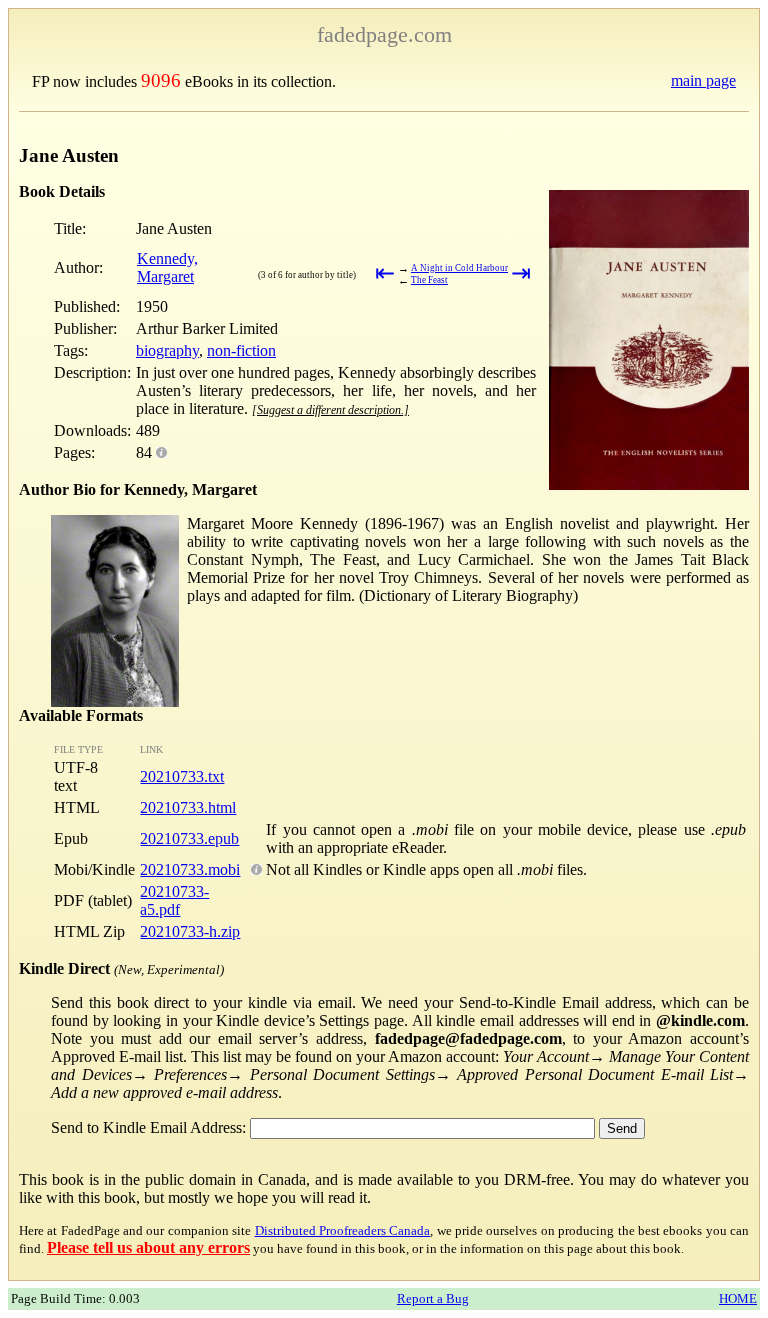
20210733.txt (182, 776)
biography (167, 350)
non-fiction (241, 350)
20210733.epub (189, 838)
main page (703, 80)
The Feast (429, 280)
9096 (161, 80)
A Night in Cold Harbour (459, 268)
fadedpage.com (384, 34)
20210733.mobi (190, 869)
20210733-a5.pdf (174, 900)
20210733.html (188, 807)
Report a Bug (433, 1298)
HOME (738, 1298)
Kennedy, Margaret (167, 267)
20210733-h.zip (190, 931)
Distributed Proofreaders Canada (343, 1230)
